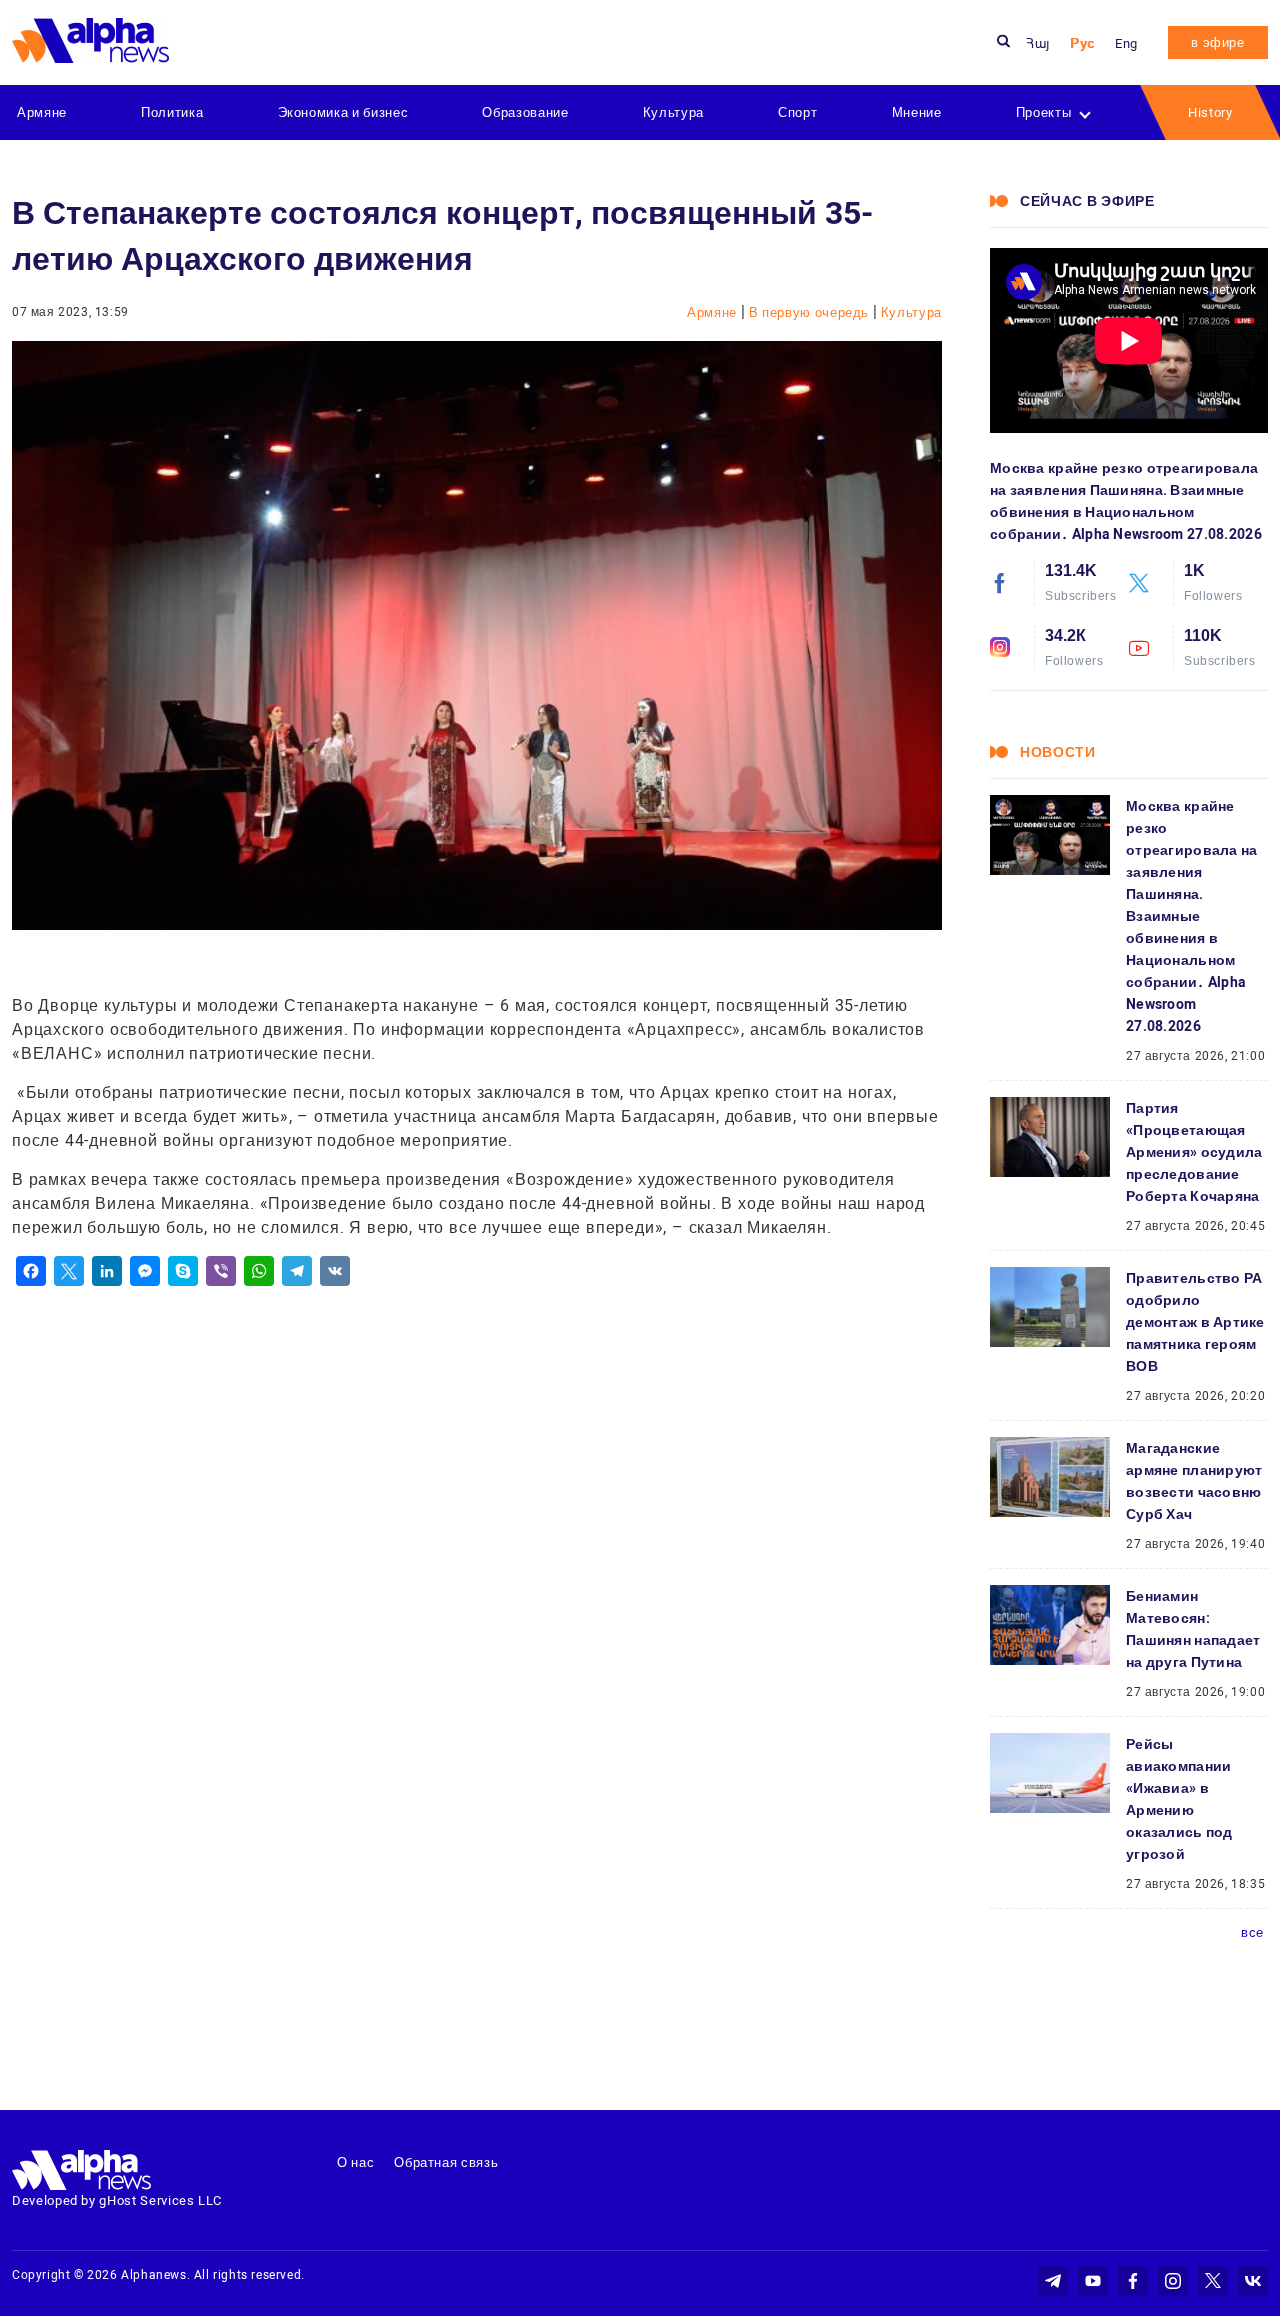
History (1210, 112)
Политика (172, 112)
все (1252, 1932)
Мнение (917, 112)
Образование (525, 112)
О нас (355, 2162)
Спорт (797, 112)
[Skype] (183, 1271)
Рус (1082, 43)
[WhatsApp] (259, 1271)
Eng (1126, 43)
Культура (673, 112)
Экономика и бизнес (343, 112)
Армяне (42, 112)
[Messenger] (145, 1271)
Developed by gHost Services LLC (117, 2200)
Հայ (1038, 43)
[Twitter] (69, 1271)
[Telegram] (297, 1271)
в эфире (1218, 42)
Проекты (1044, 112)
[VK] (335, 1271)
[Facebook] (31, 1271)
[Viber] (221, 1271)
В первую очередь (811, 312)
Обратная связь (446, 2162)
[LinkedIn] (107, 1271)
